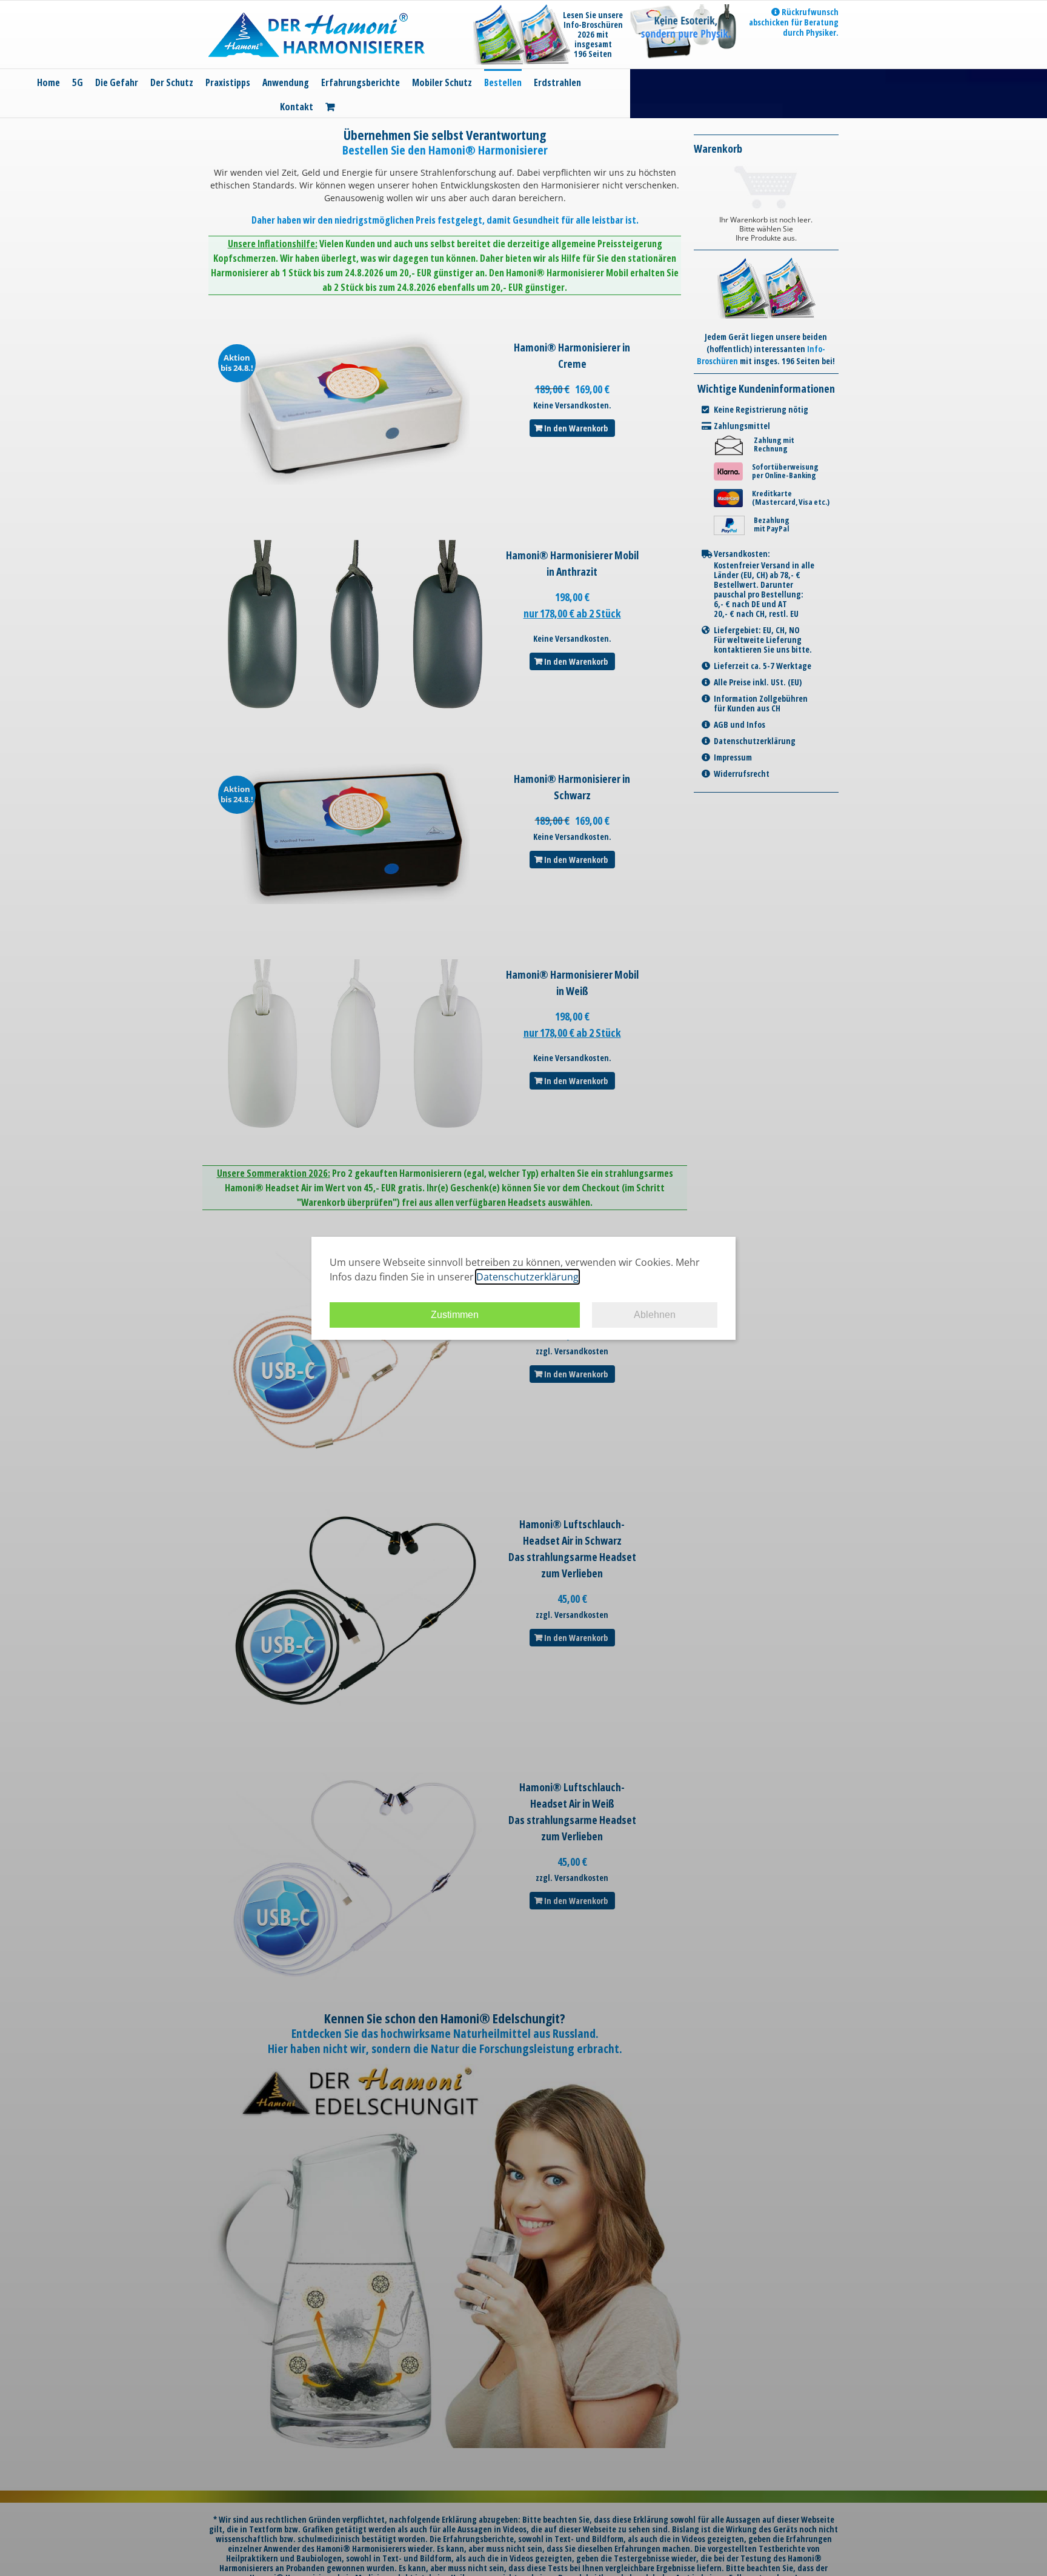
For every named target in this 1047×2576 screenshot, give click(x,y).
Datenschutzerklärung (527, 1277)
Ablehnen (655, 1315)
